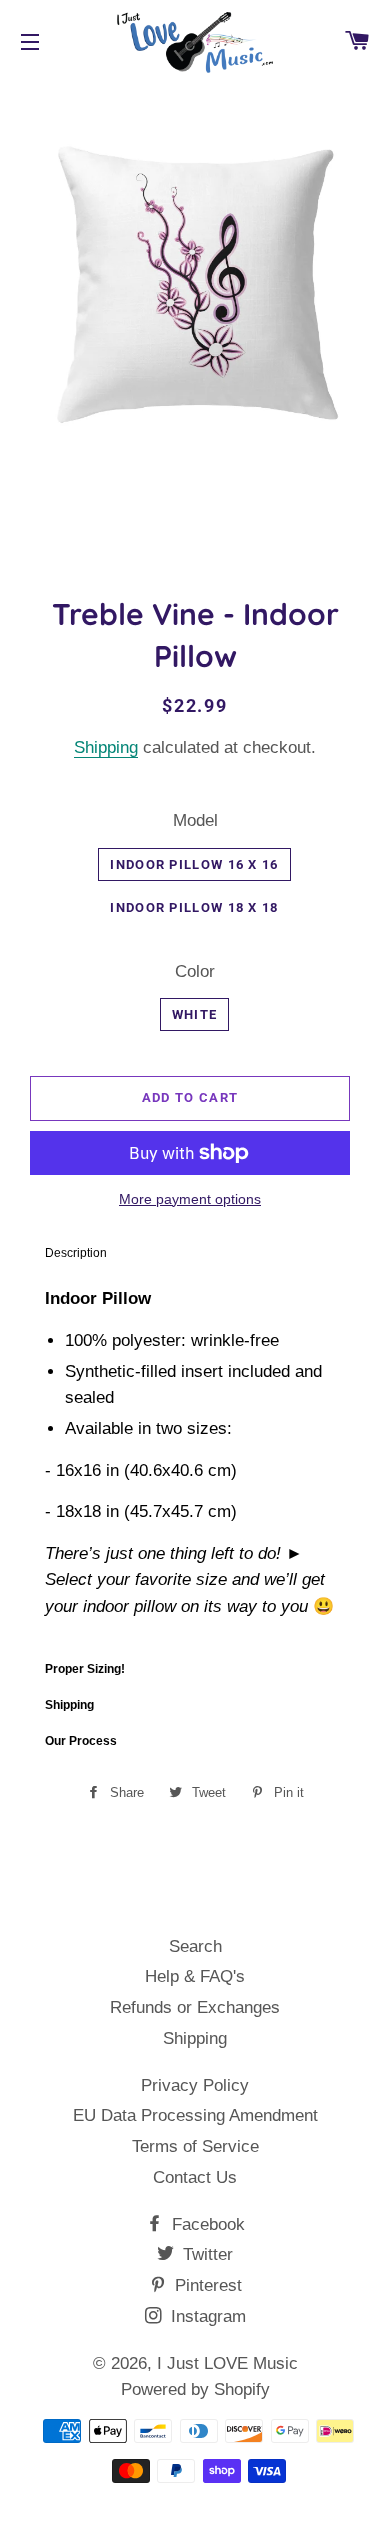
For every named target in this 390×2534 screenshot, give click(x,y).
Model (195, 820)
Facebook (206, 2224)
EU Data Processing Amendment (195, 2115)
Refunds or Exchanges (195, 2007)
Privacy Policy (195, 2085)
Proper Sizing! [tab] (85, 1669)
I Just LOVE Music (227, 2363)
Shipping (106, 747)
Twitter (205, 2254)
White (195, 1014)
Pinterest (206, 2285)
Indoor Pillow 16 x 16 (194, 864)
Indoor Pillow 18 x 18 (194, 907)
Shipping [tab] (69, 1705)
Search (195, 1946)
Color (195, 971)
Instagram (206, 2316)
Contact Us (195, 2177)
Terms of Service (195, 2146)
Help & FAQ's (195, 1976)
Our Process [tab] (81, 1741)
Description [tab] (76, 1253)
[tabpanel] (195, 1460)
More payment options (190, 1199)
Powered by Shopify (195, 2389)
